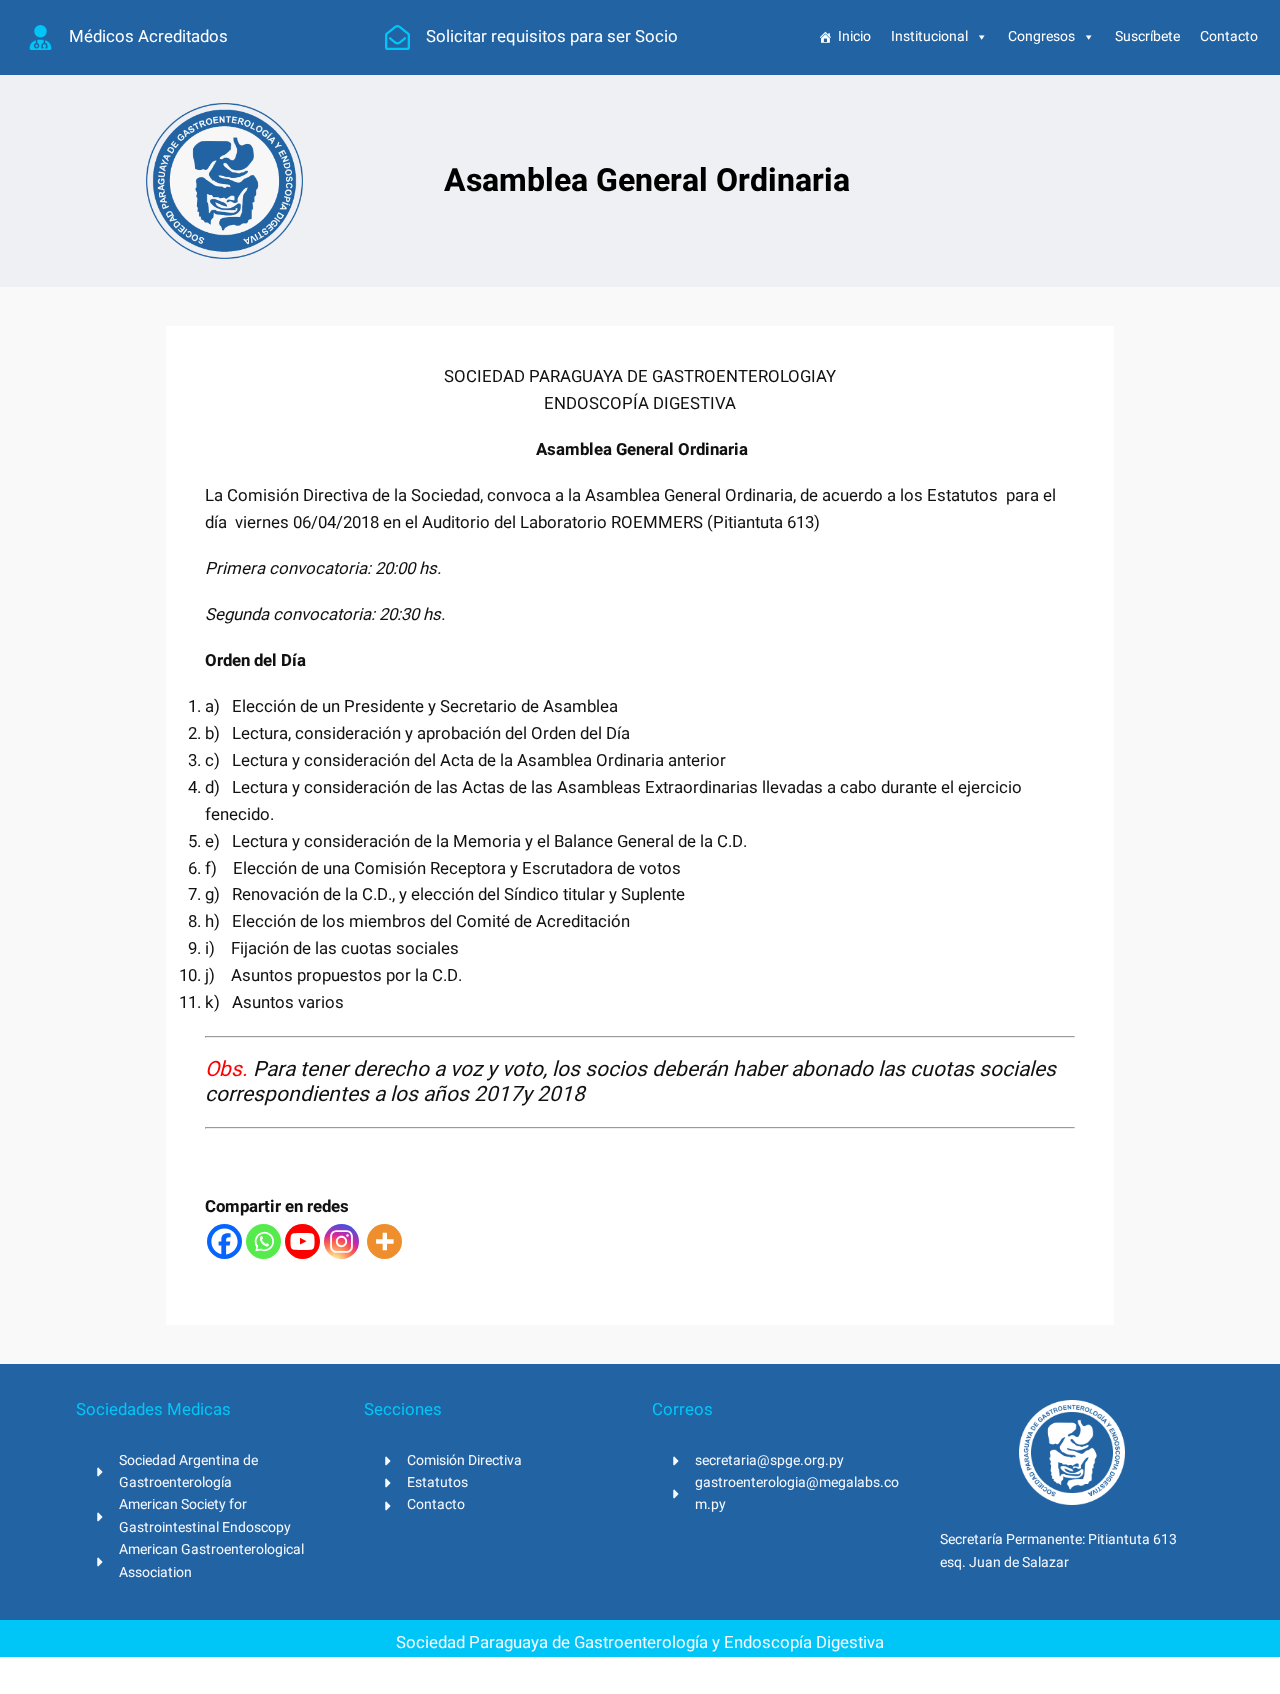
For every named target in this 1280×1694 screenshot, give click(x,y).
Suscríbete (1147, 36)
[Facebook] (224, 1241)
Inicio (854, 36)
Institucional (929, 36)
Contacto (1229, 36)
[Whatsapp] (263, 1241)
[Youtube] (302, 1241)
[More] (384, 1241)
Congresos (1041, 36)
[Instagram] (341, 1241)
